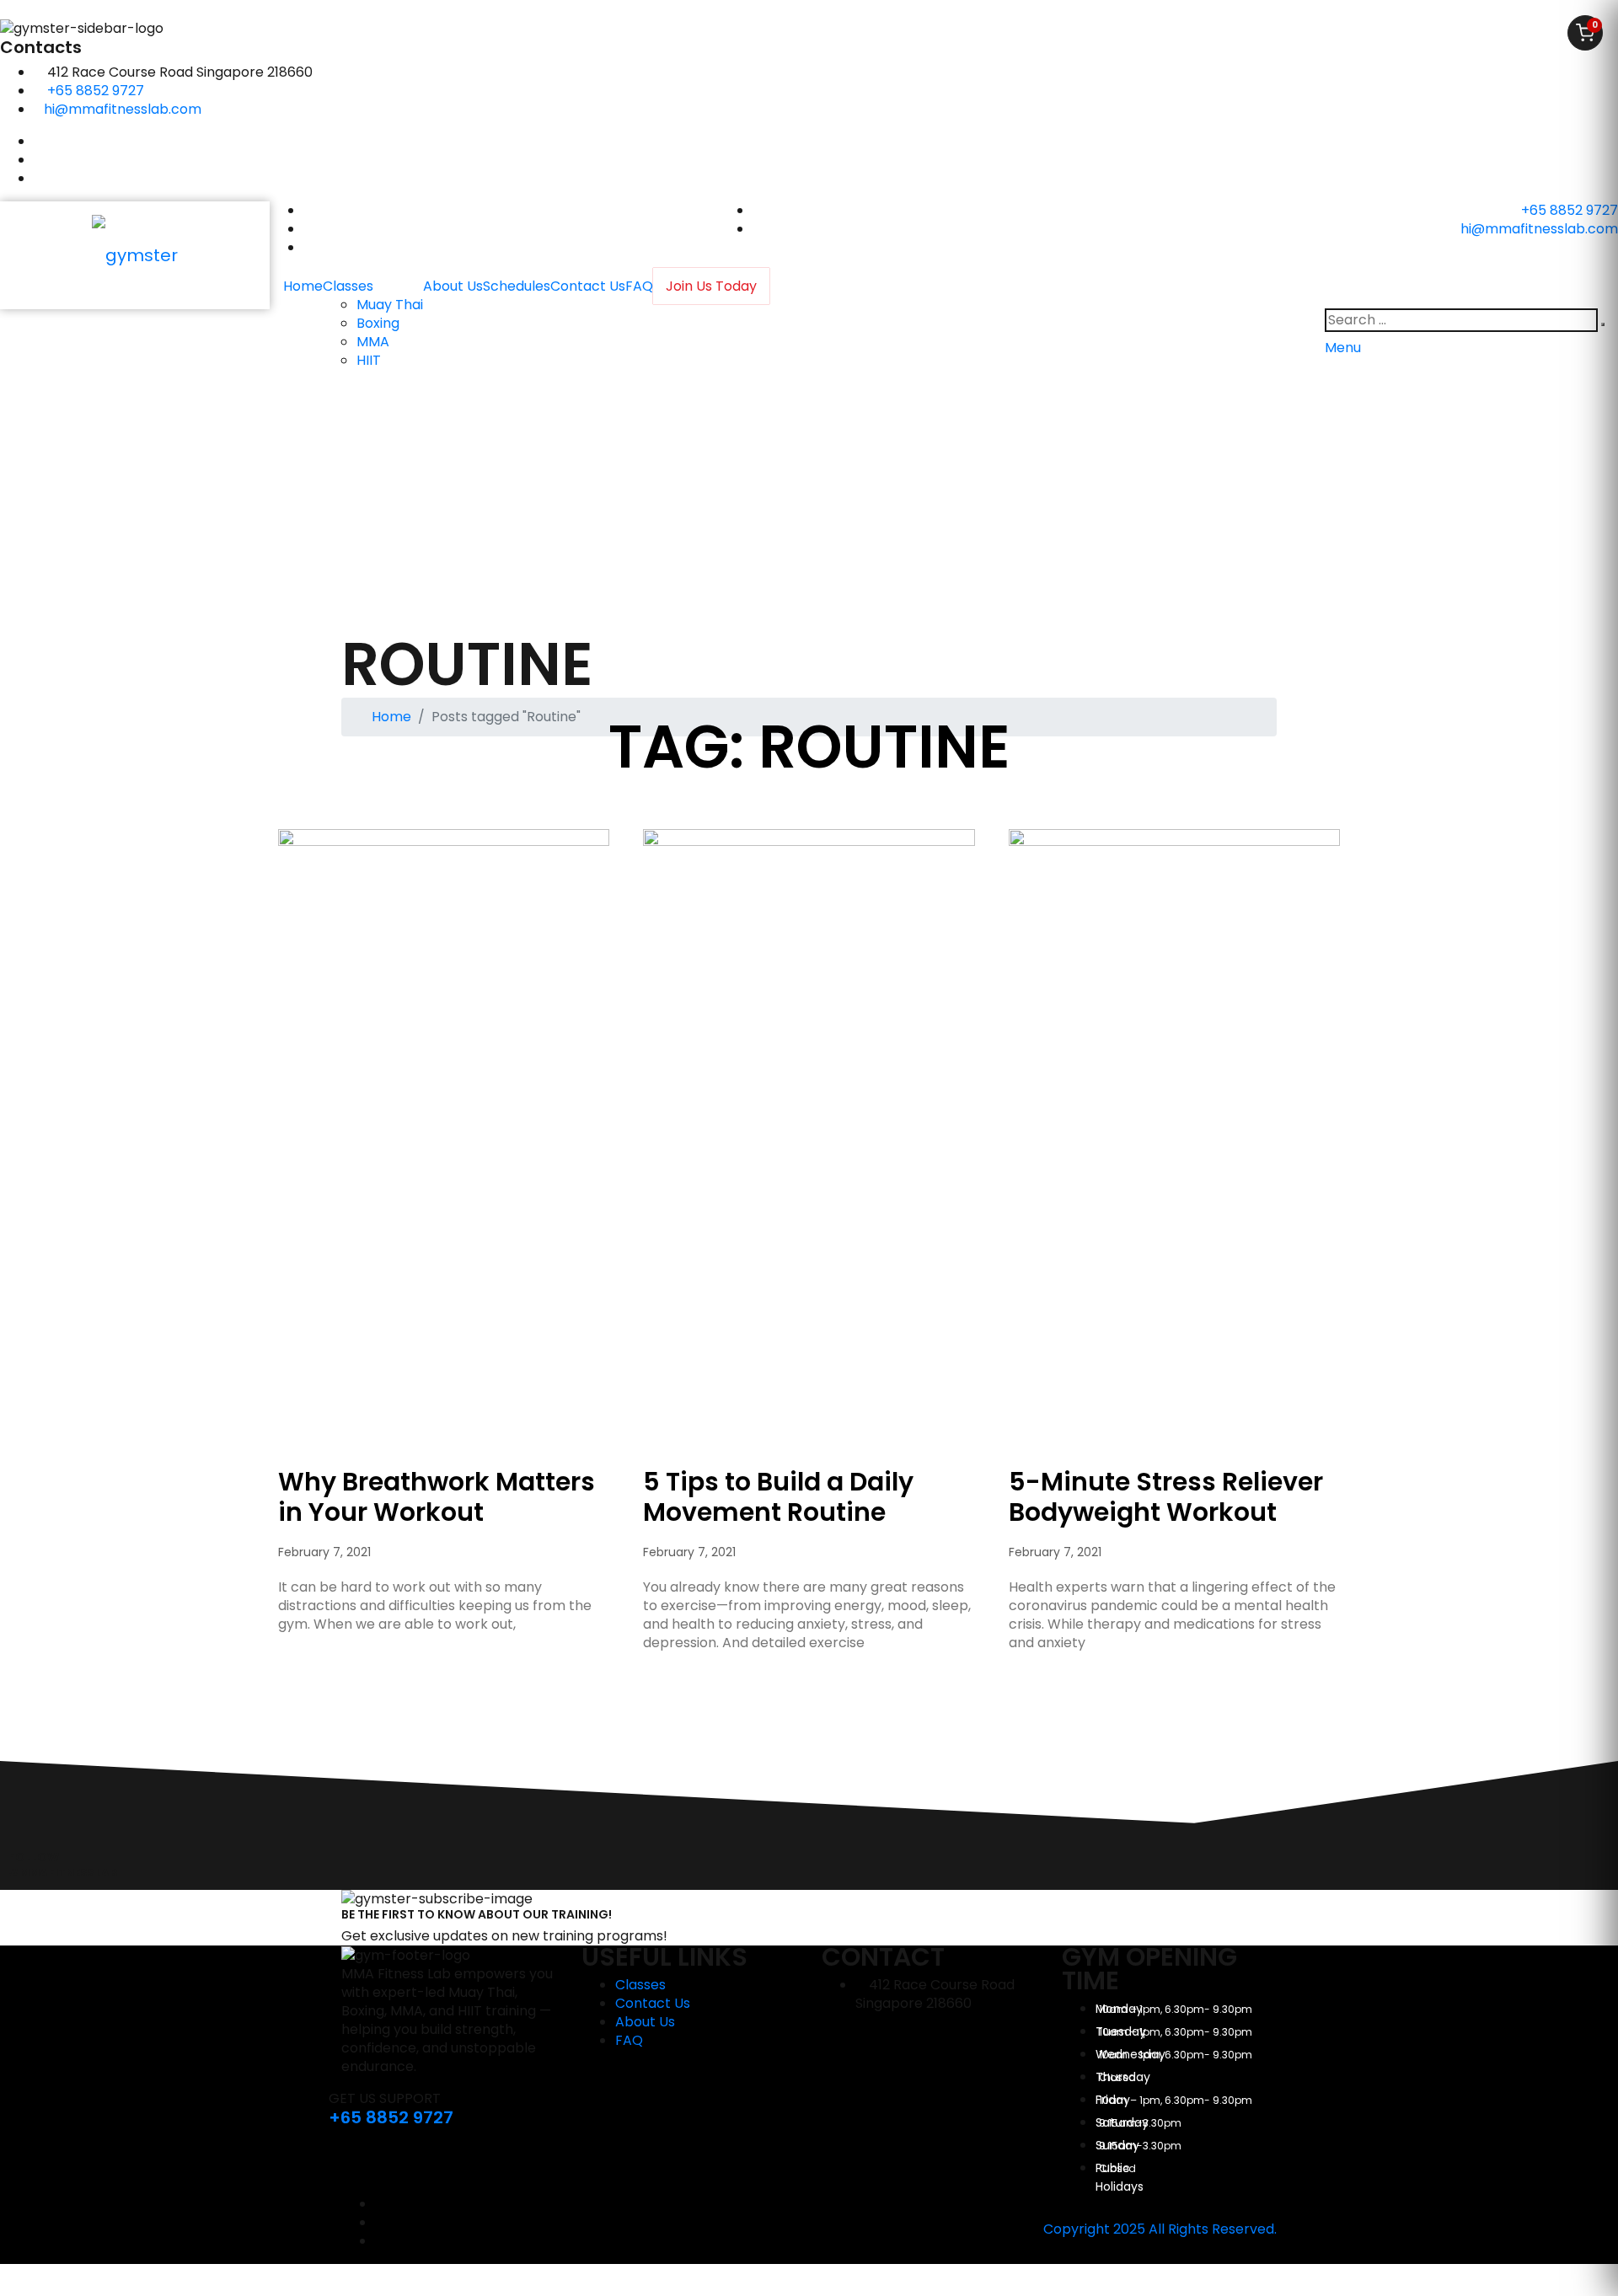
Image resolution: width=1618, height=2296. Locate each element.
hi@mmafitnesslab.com (123, 109)
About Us (453, 286)
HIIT (369, 360)
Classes (348, 286)
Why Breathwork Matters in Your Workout (437, 1497)
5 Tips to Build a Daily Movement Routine (778, 1497)
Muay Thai (390, 305)
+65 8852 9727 (96, 91)
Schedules (517, 286)
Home (303, 286)
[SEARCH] (1603, 324)
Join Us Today (711, 286)
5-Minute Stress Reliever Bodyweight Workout (1166, 1497)
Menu (1343, 348)
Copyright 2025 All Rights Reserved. (1160, 2229)
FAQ (639, 286)
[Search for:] (1461, 320)
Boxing (378, 323)
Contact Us (588, 286)
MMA (373, 342)
